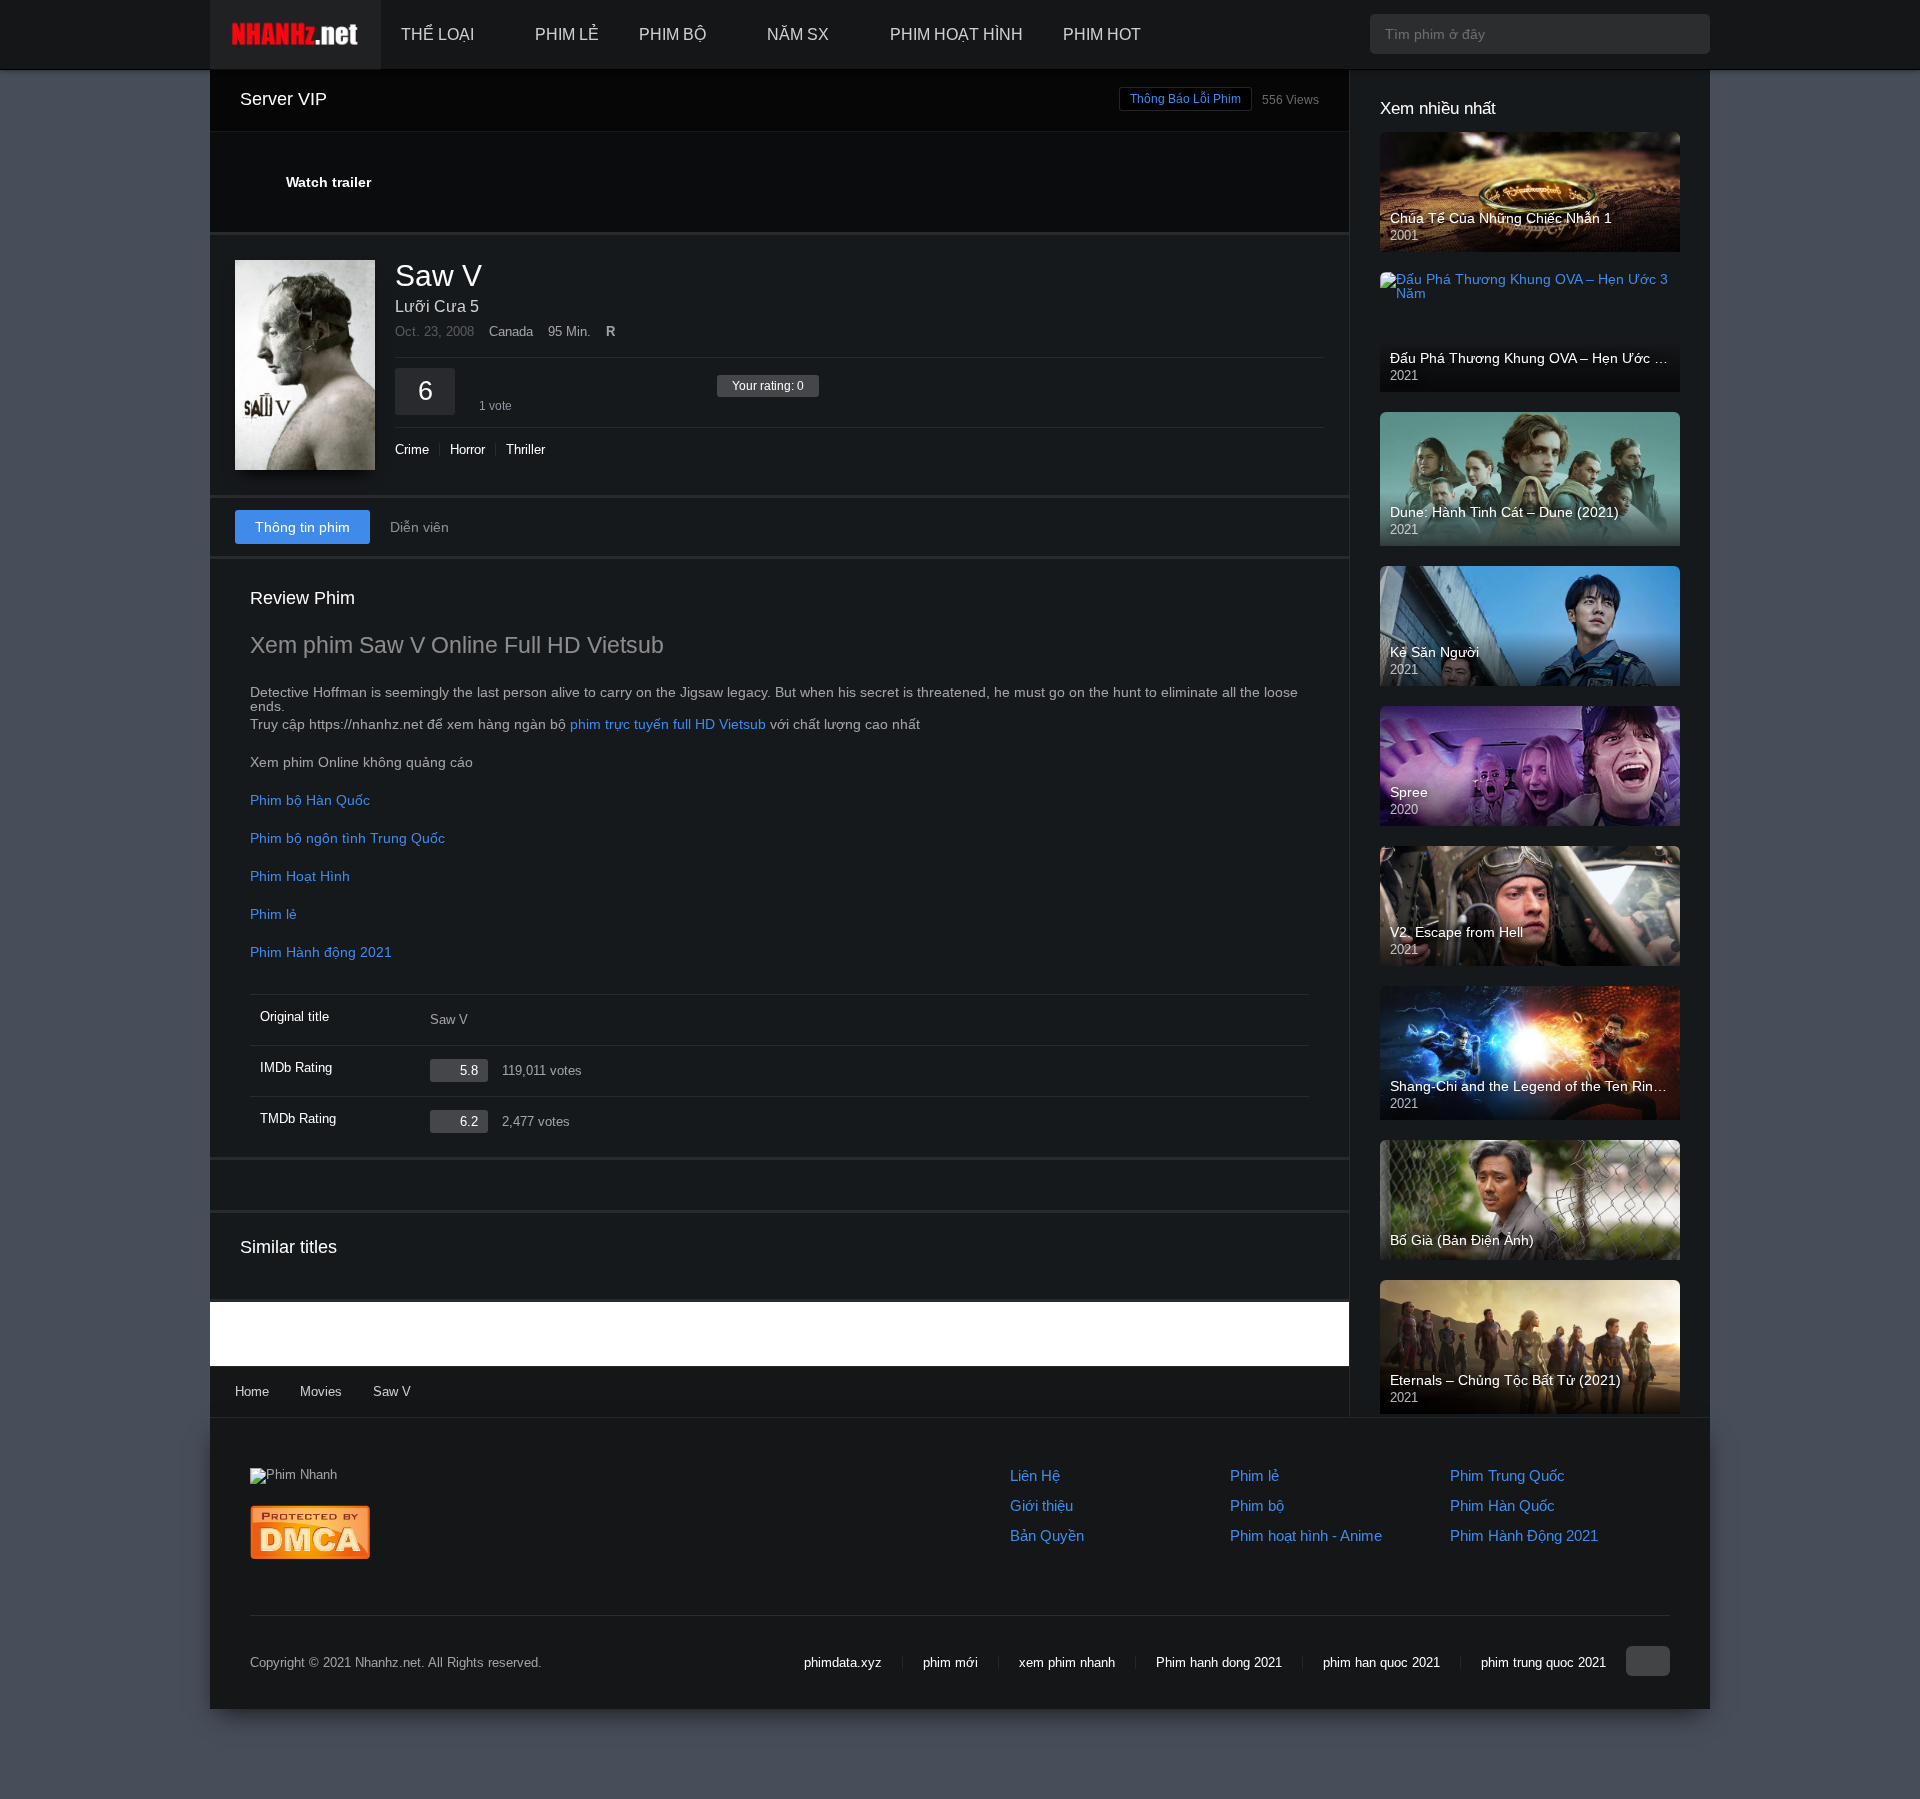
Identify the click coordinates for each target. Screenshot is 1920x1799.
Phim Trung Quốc (1507, 1475)
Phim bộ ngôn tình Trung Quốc (347, 838)
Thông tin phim (302, 527)
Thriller (525, 449)
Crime (412, 449)
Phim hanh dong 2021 (1219, 1662)
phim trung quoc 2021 (1543, 1662)
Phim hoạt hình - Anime (1306, 1535)
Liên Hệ (1035, 1475)
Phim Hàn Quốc (1502, 1505)
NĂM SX (798, 34)
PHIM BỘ (672, 34)
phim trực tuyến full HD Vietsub (668, 724)
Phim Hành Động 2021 (1524, 1535)
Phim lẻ (273, 914)
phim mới (950, 1662)
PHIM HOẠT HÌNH (956, 34)
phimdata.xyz (843, 1662)
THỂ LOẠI (437, 34)
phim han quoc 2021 (1381, 1662)
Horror (467, 449)
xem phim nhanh (1067, 1662)
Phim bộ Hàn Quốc (310, 800)
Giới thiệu (1041, 1505)
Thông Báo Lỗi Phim (1185, 99)
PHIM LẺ (567, 34)
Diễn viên (419, 527)
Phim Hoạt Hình (300, 876)
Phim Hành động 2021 (321, 952)
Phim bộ (1257, 1505)
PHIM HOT (1102, 34)
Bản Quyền (1047, 1535)
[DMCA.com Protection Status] (310, 1554)
